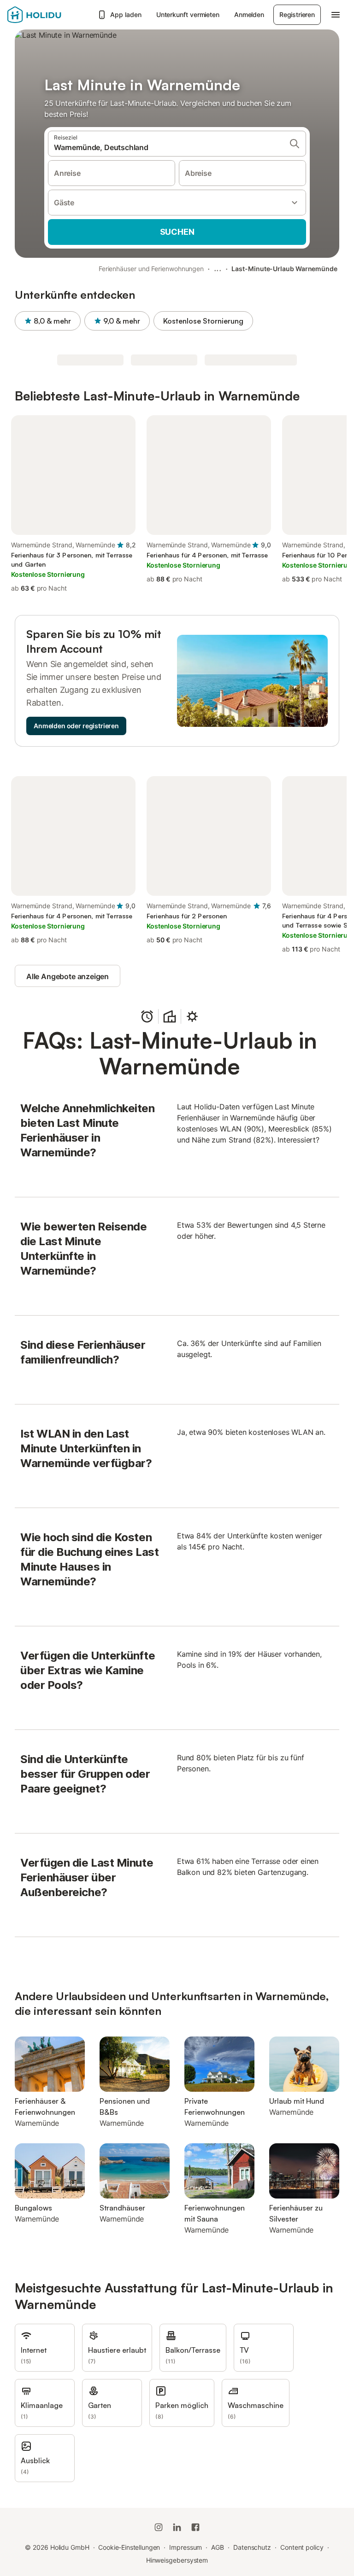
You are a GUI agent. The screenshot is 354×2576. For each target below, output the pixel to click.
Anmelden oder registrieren (76, 726)
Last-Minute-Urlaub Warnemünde (284, 269)
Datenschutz (252, 2547)
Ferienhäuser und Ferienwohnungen (151, 269)
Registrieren (297, 15)
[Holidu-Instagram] (159, 2527)
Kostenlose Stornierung (203, 321)
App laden (126, 15)
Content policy (302, 2547)
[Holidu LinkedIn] (177, 2527)
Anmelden (249, 15)
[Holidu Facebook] (195, 2527)
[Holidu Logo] (50, 15)
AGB (218, 2547)
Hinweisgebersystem (177, 2560)
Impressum (186, 2547)
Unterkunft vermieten (188, 15)
